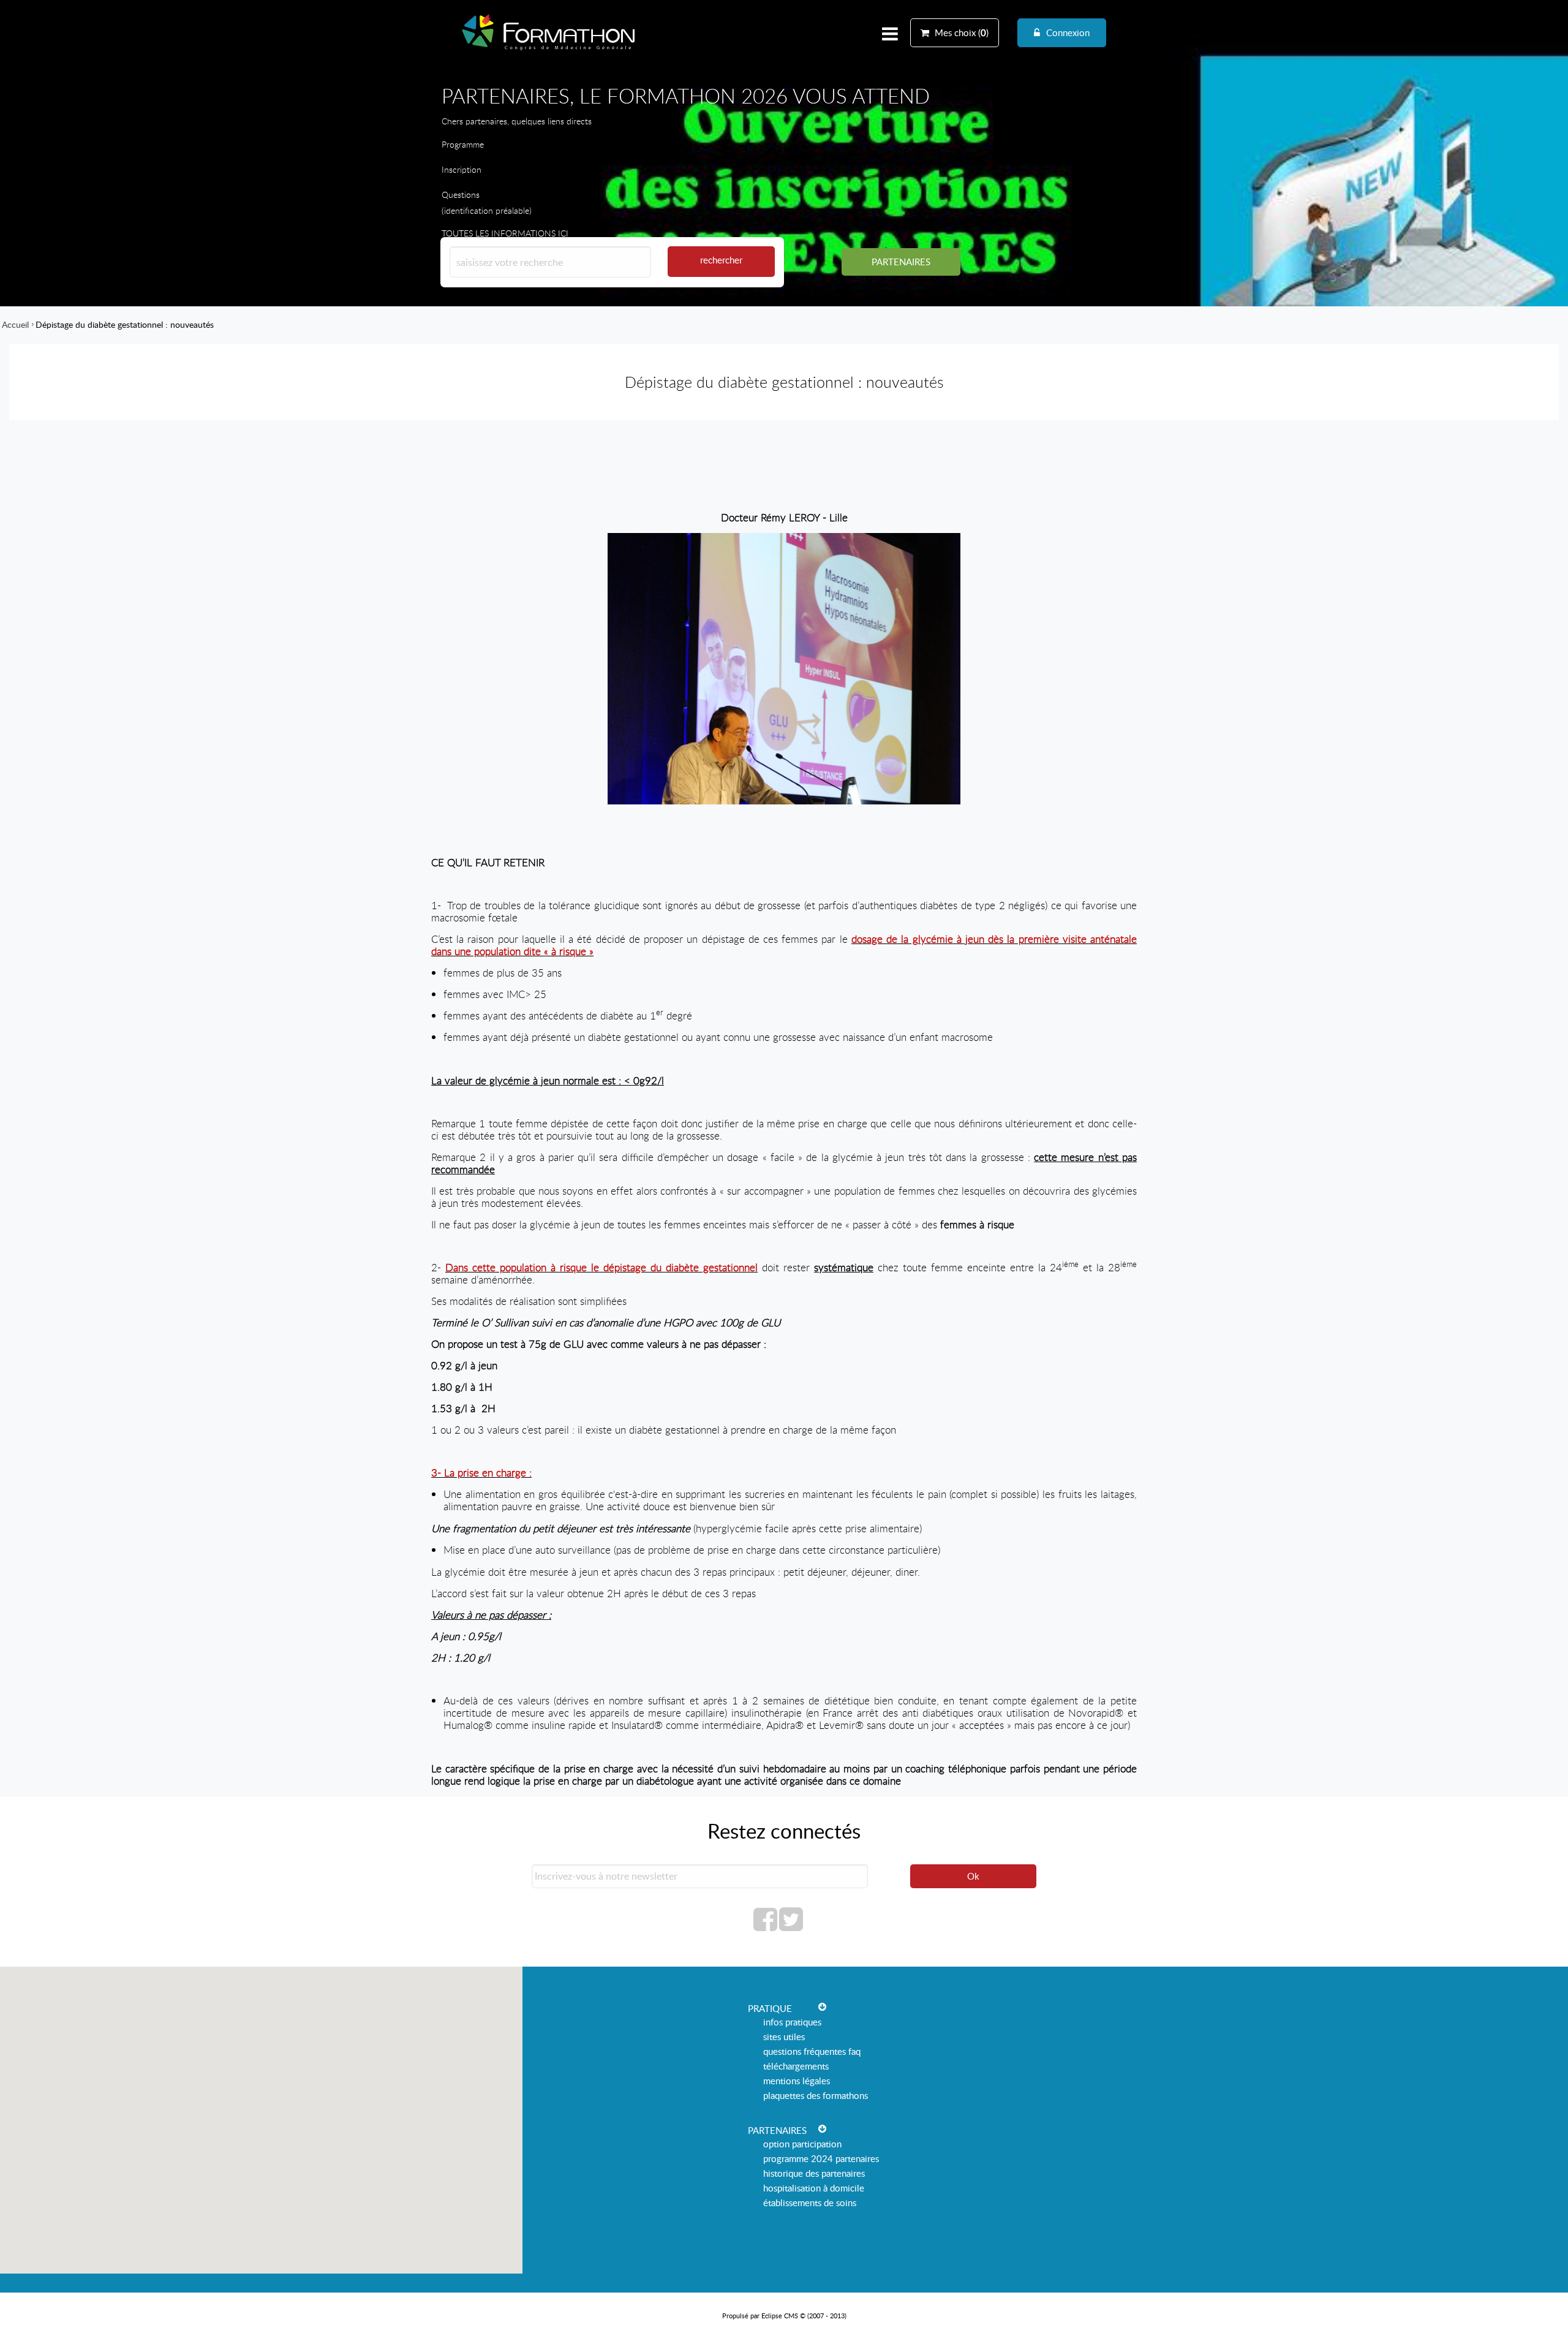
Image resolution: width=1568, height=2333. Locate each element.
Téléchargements (796, 2066)
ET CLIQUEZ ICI (472, 185)
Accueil (15, 324)
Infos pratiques (792, 2022)
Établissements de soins (810, 2203)
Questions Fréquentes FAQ (812, 2051)
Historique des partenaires (814, 2173)
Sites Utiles (784, 2036)
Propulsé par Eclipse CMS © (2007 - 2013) (784, 2316)
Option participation (802, 2144)
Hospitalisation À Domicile (814, 2188)
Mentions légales (797, 2081)
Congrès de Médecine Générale (549, 50)
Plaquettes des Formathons (816, 2095)
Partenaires (901, 262)
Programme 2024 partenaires (821, 2158)
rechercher (721, 260)
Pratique (770, 2008)
